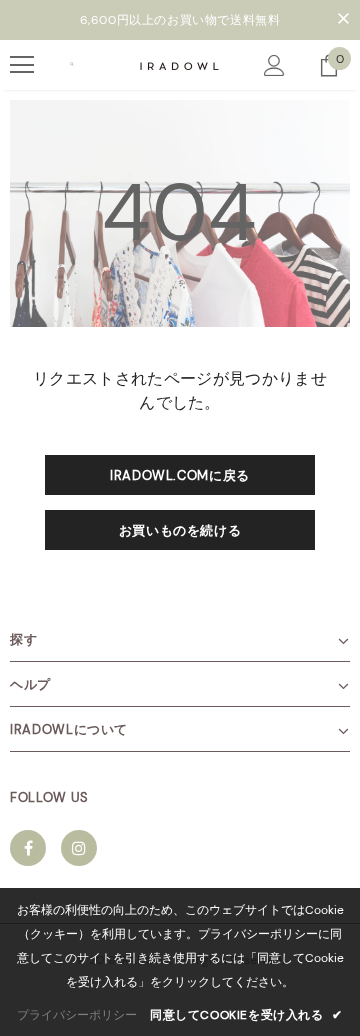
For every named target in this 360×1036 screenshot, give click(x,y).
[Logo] (180, 63)
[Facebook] (28, 848)
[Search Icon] (72, 65)
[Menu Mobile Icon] (22, 65)
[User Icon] (274, 65)
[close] (343, 20)
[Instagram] (79, 848)
